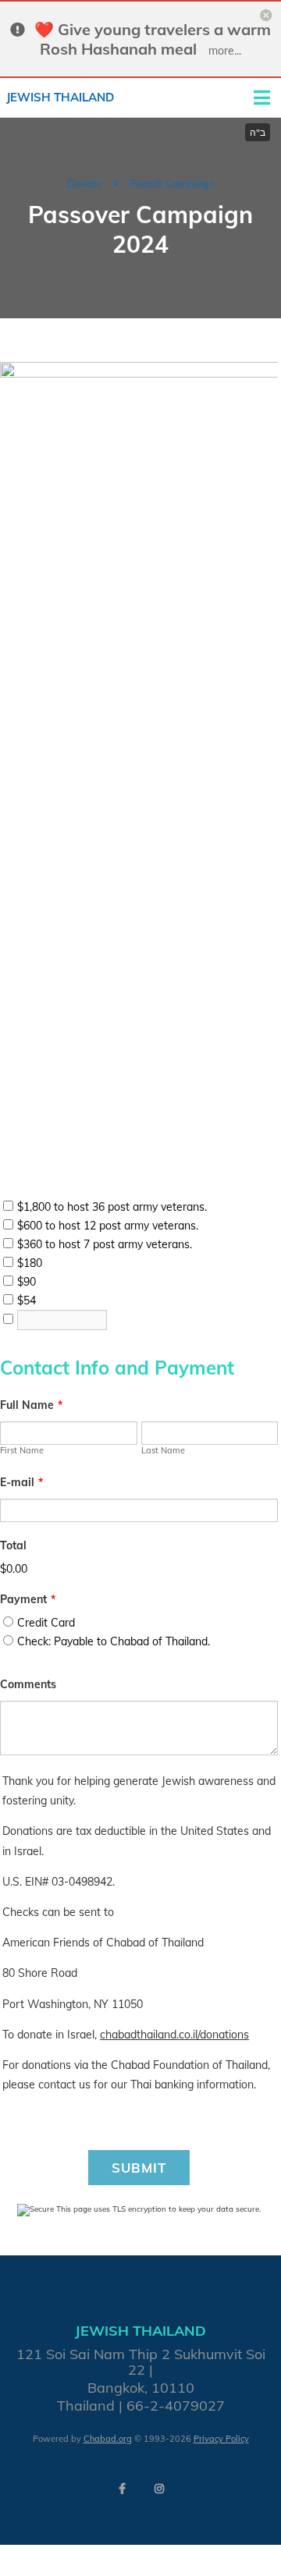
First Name (22, 1450)
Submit (139, 2168)
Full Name (31, 1405)
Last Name (163, 1450)
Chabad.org (108, 2439)
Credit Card (46, 1623)
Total (13, 1545)
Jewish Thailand (60, 97)
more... (225, 51)
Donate (85, 183)
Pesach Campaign (172, 183)
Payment (28, 1599)
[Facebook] (122, 2489)
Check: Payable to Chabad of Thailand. (114, 1641)
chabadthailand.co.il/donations (174, 2035)
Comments (28, 1684)
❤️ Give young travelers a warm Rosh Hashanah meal (153, 39)
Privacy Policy (221, 2439)
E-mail (21, 1482)
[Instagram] (159, 2489)
